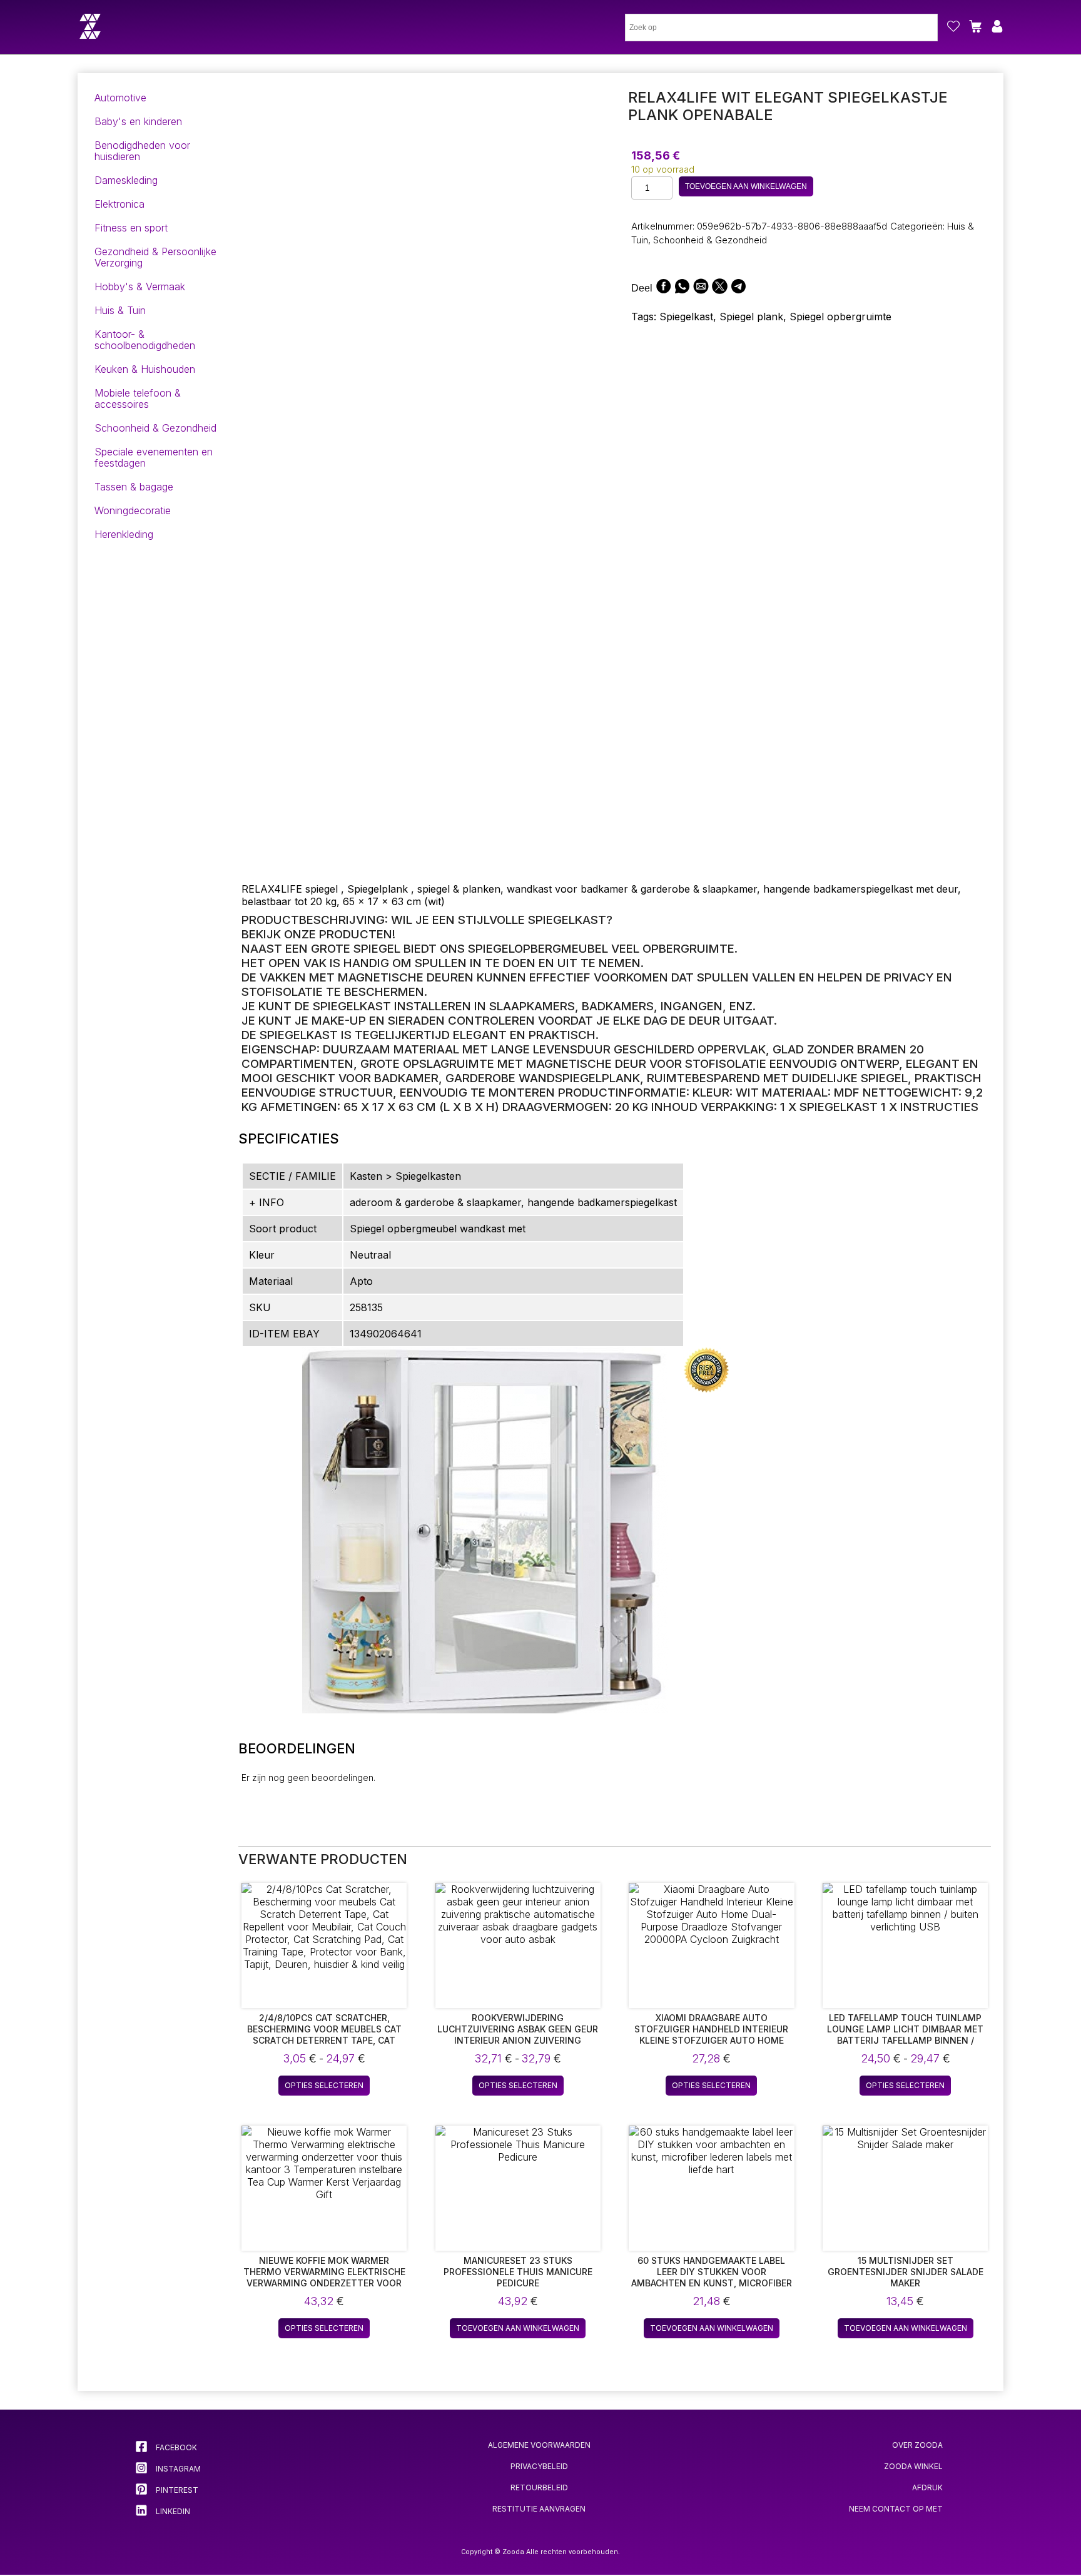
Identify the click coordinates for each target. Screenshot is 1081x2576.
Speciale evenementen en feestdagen (154, 457)
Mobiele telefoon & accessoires (138, 398)
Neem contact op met (896, 2509)
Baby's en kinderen (138, 121)
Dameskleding (126, 180)
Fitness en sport (131, 228)
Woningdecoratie (133, 510)
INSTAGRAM (177, 2469)
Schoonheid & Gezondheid (155, 428)
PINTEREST (176, 2490)
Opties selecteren (324, 2085)
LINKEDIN (172, 2511)
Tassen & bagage (134, 487)
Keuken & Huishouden (145, 369)
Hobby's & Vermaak (140, 287)
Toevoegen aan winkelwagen (746, 186)
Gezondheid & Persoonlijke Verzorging (155, 257)
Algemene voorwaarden (539, 2445)
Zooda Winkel (913, 2466)
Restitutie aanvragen (539, 2509)
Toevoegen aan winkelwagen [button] (518, 2328)
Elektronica (119, 204)
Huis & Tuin (120, 310)
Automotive (120, 98)
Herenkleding (124, 534)
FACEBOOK (175, 2447)
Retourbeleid (539, 2487)
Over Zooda (917, 2445)
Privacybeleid (539, 2466)
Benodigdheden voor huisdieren (142, 151)
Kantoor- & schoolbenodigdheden (145, 340)
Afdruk (927, 2487)
